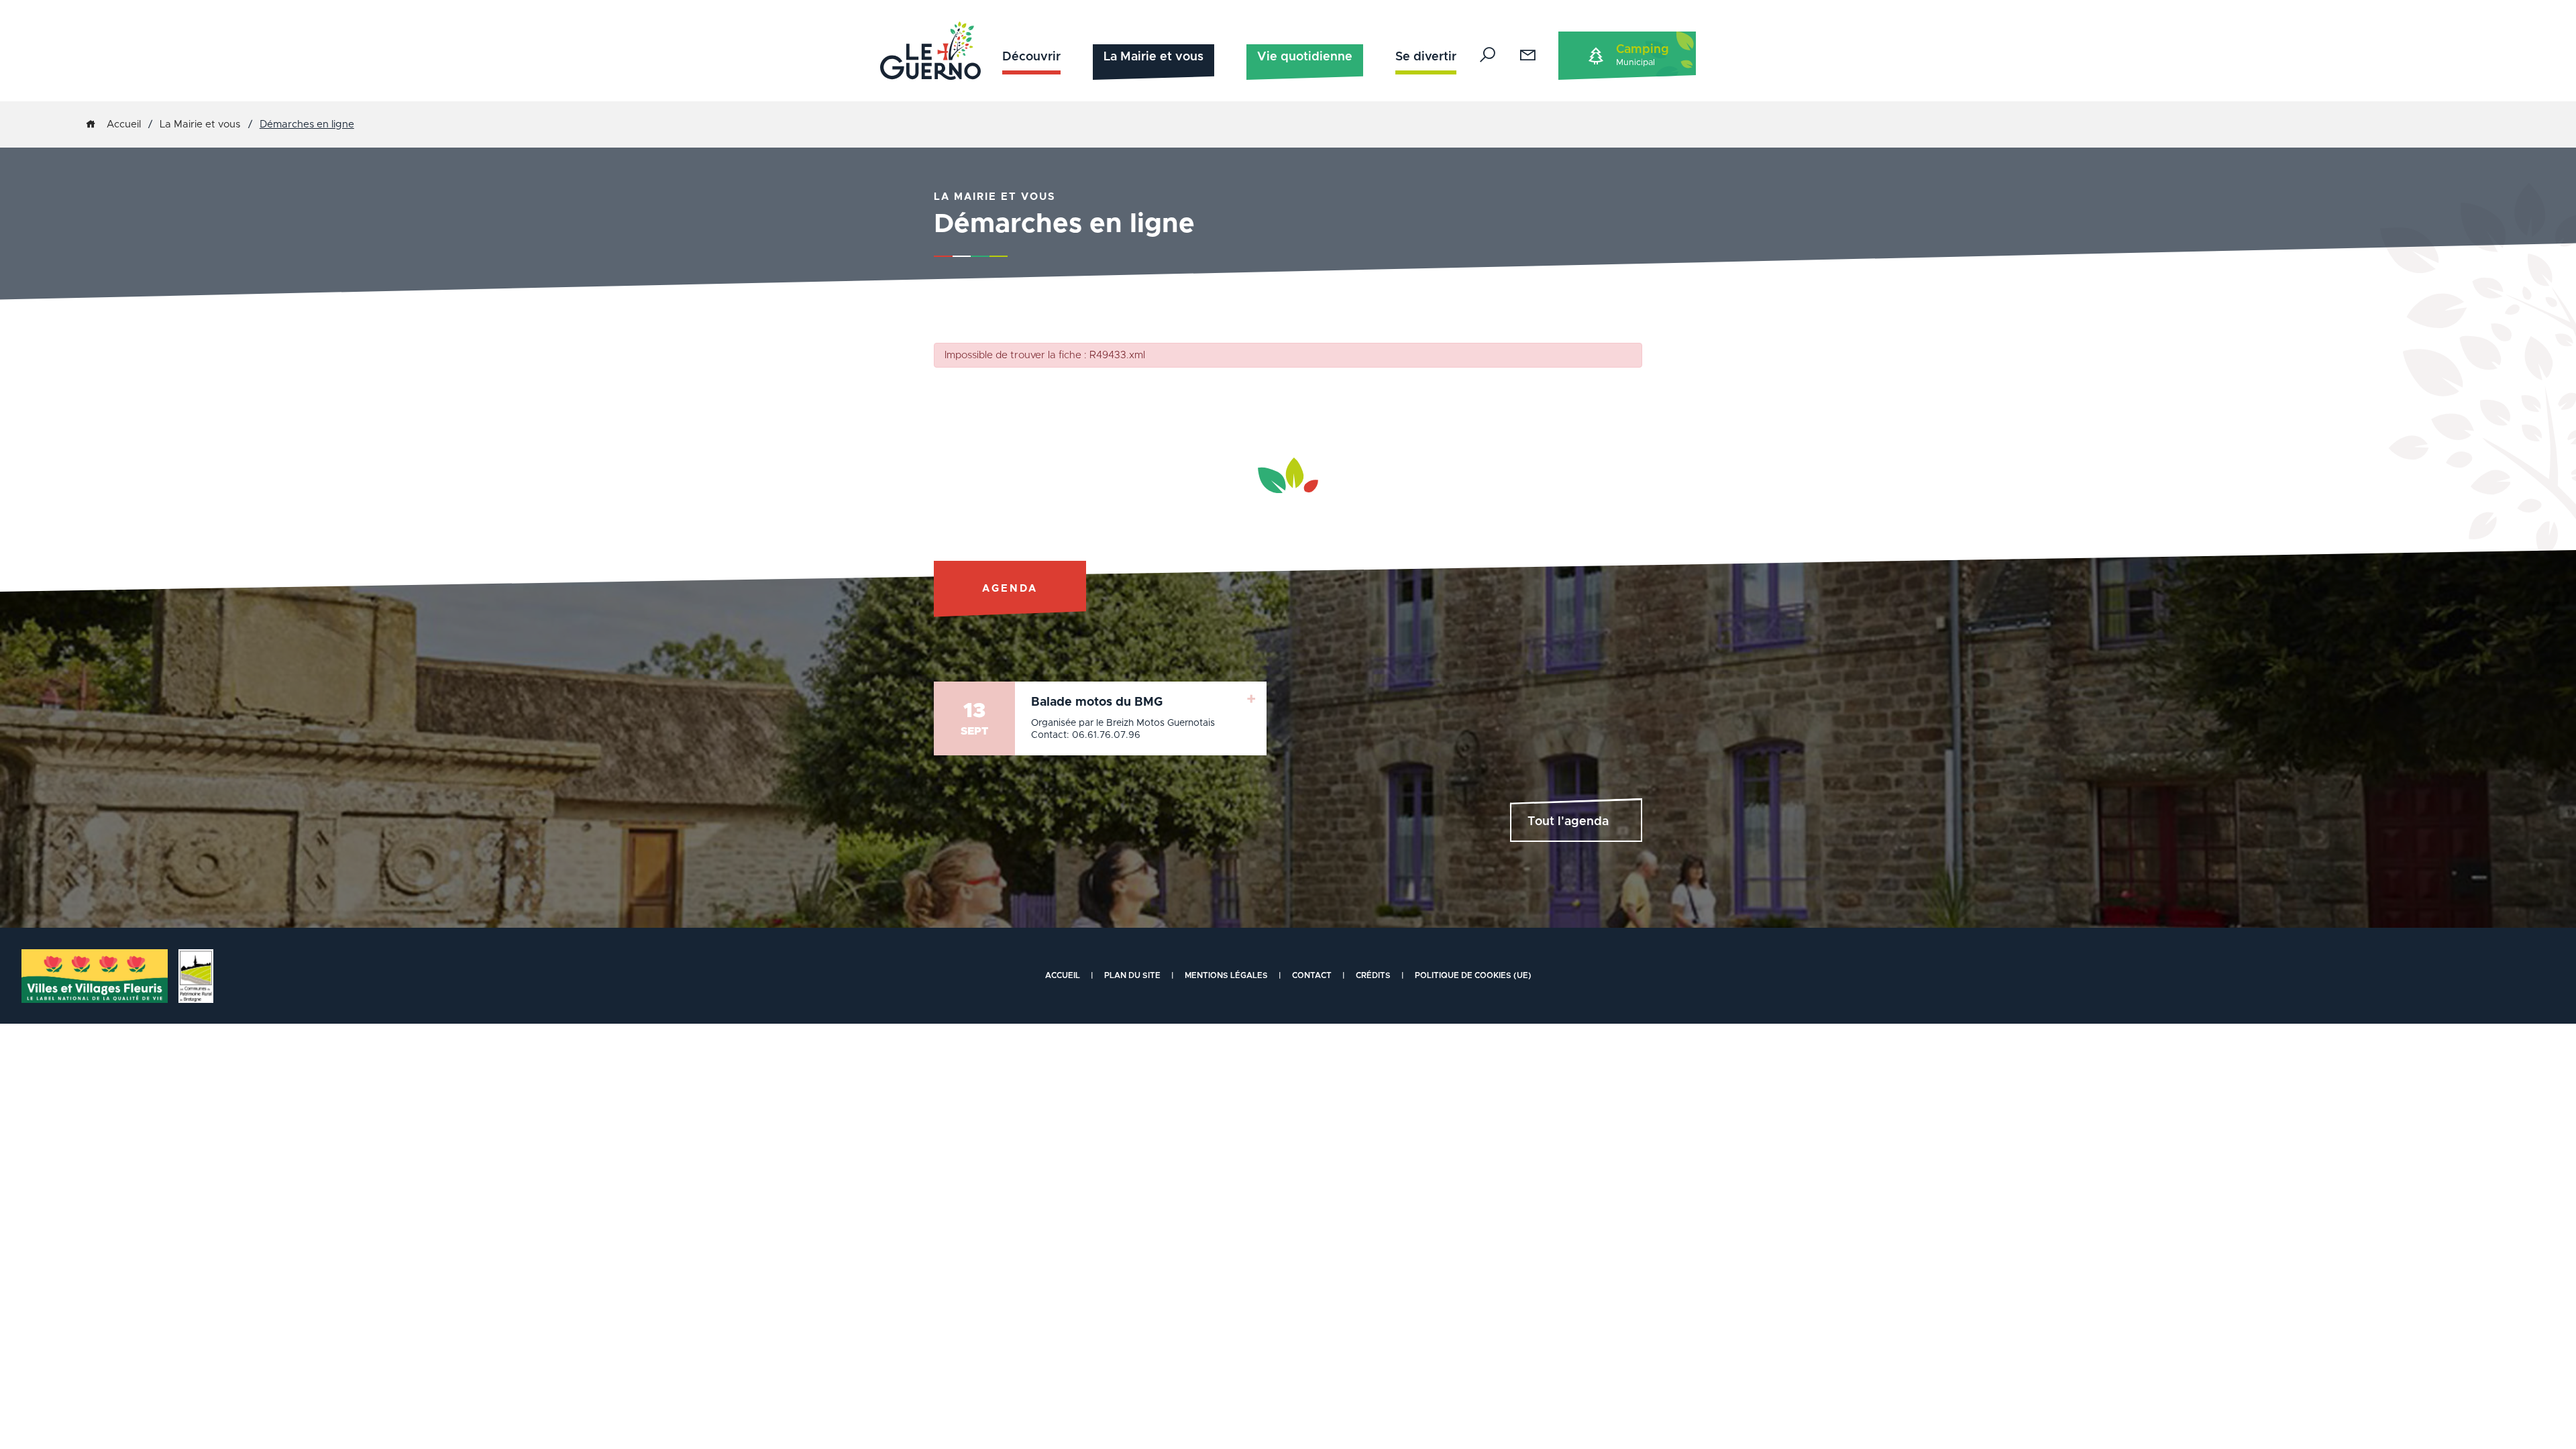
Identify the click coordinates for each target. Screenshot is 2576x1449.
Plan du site (1132, 975)
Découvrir (1031, 57)
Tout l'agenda (1568, 822)
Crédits (1373, 975)
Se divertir (1426, 57)
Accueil (124, 124)
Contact (1312, 975)
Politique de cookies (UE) (1473, 975)
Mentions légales (1226, 975)
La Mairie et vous (1153, 57)
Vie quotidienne (1305, 57)
